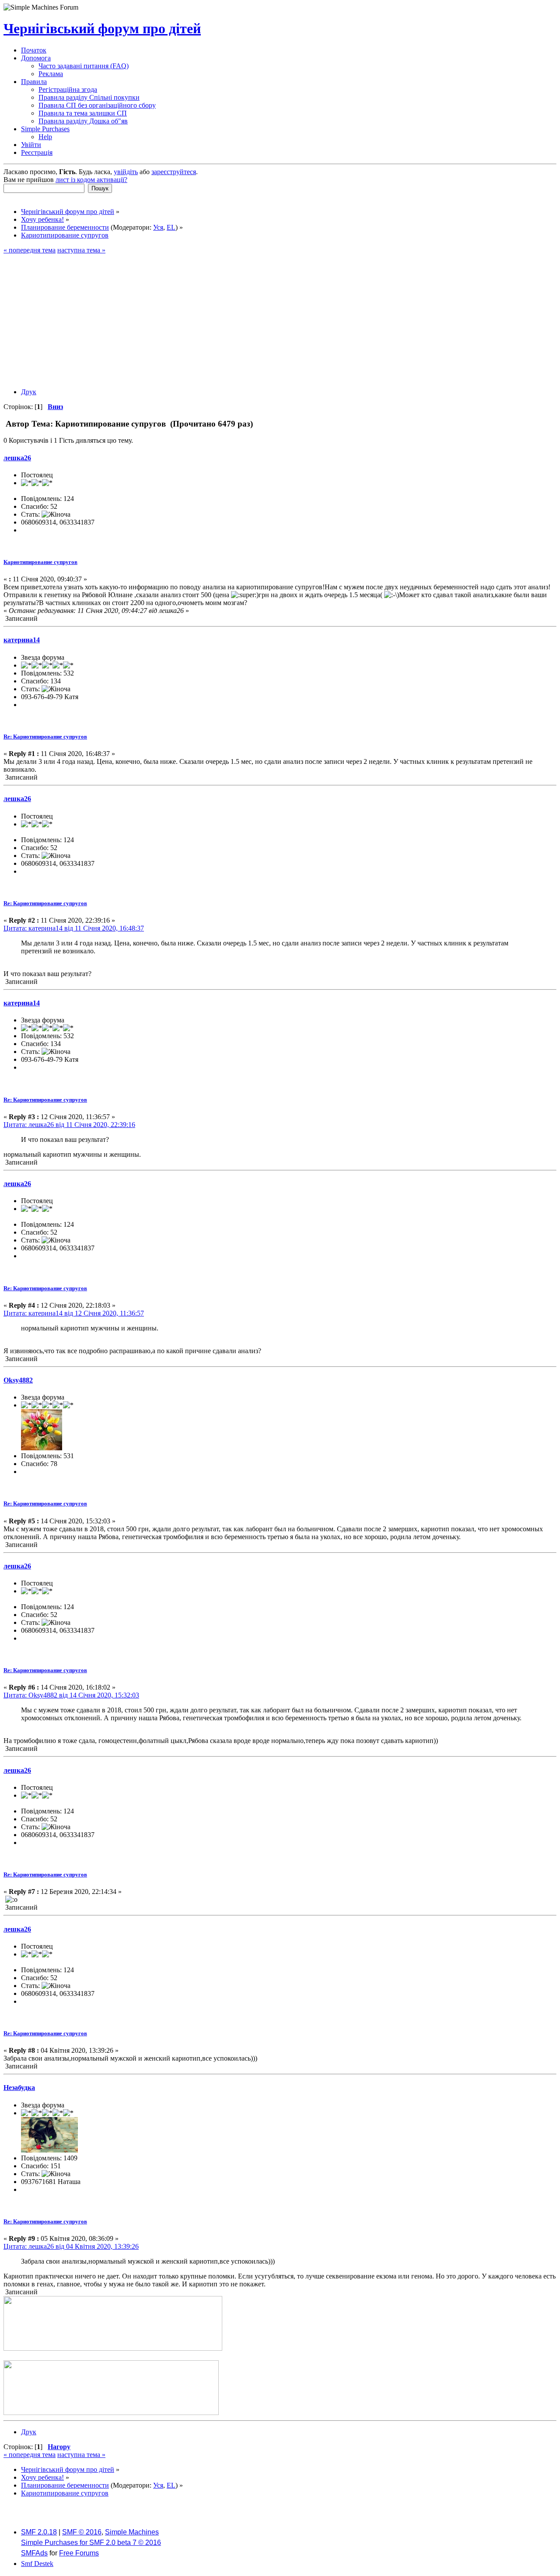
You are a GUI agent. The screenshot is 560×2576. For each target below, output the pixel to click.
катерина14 (22, 640)
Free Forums (79, 2553)
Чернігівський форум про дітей (102, 28)
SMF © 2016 (82, 2532)
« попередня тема (30, 250)
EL (171, 227)
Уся (158, 227)
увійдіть (126, 172)
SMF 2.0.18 (39, 2532)
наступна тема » (81, 250)
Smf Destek (37, 2564)
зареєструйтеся (174, 172)
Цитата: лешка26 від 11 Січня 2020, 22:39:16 (69, 1125)
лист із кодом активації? (91, 180)
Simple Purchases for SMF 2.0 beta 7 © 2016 (91, 2543)
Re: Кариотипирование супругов (45, 737)
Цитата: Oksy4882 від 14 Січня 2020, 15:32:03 (71, 1695)
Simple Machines (132, 2532)
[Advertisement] (280, 320)
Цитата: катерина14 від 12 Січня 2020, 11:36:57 (74, 1313)
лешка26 (17, 458)
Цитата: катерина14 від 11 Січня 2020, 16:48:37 (74, 928)
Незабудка (19, 2088)
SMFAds (34, 2553)
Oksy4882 (18, 1380)
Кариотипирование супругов (40, 562)
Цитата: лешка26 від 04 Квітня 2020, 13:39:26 (71, 2246)
